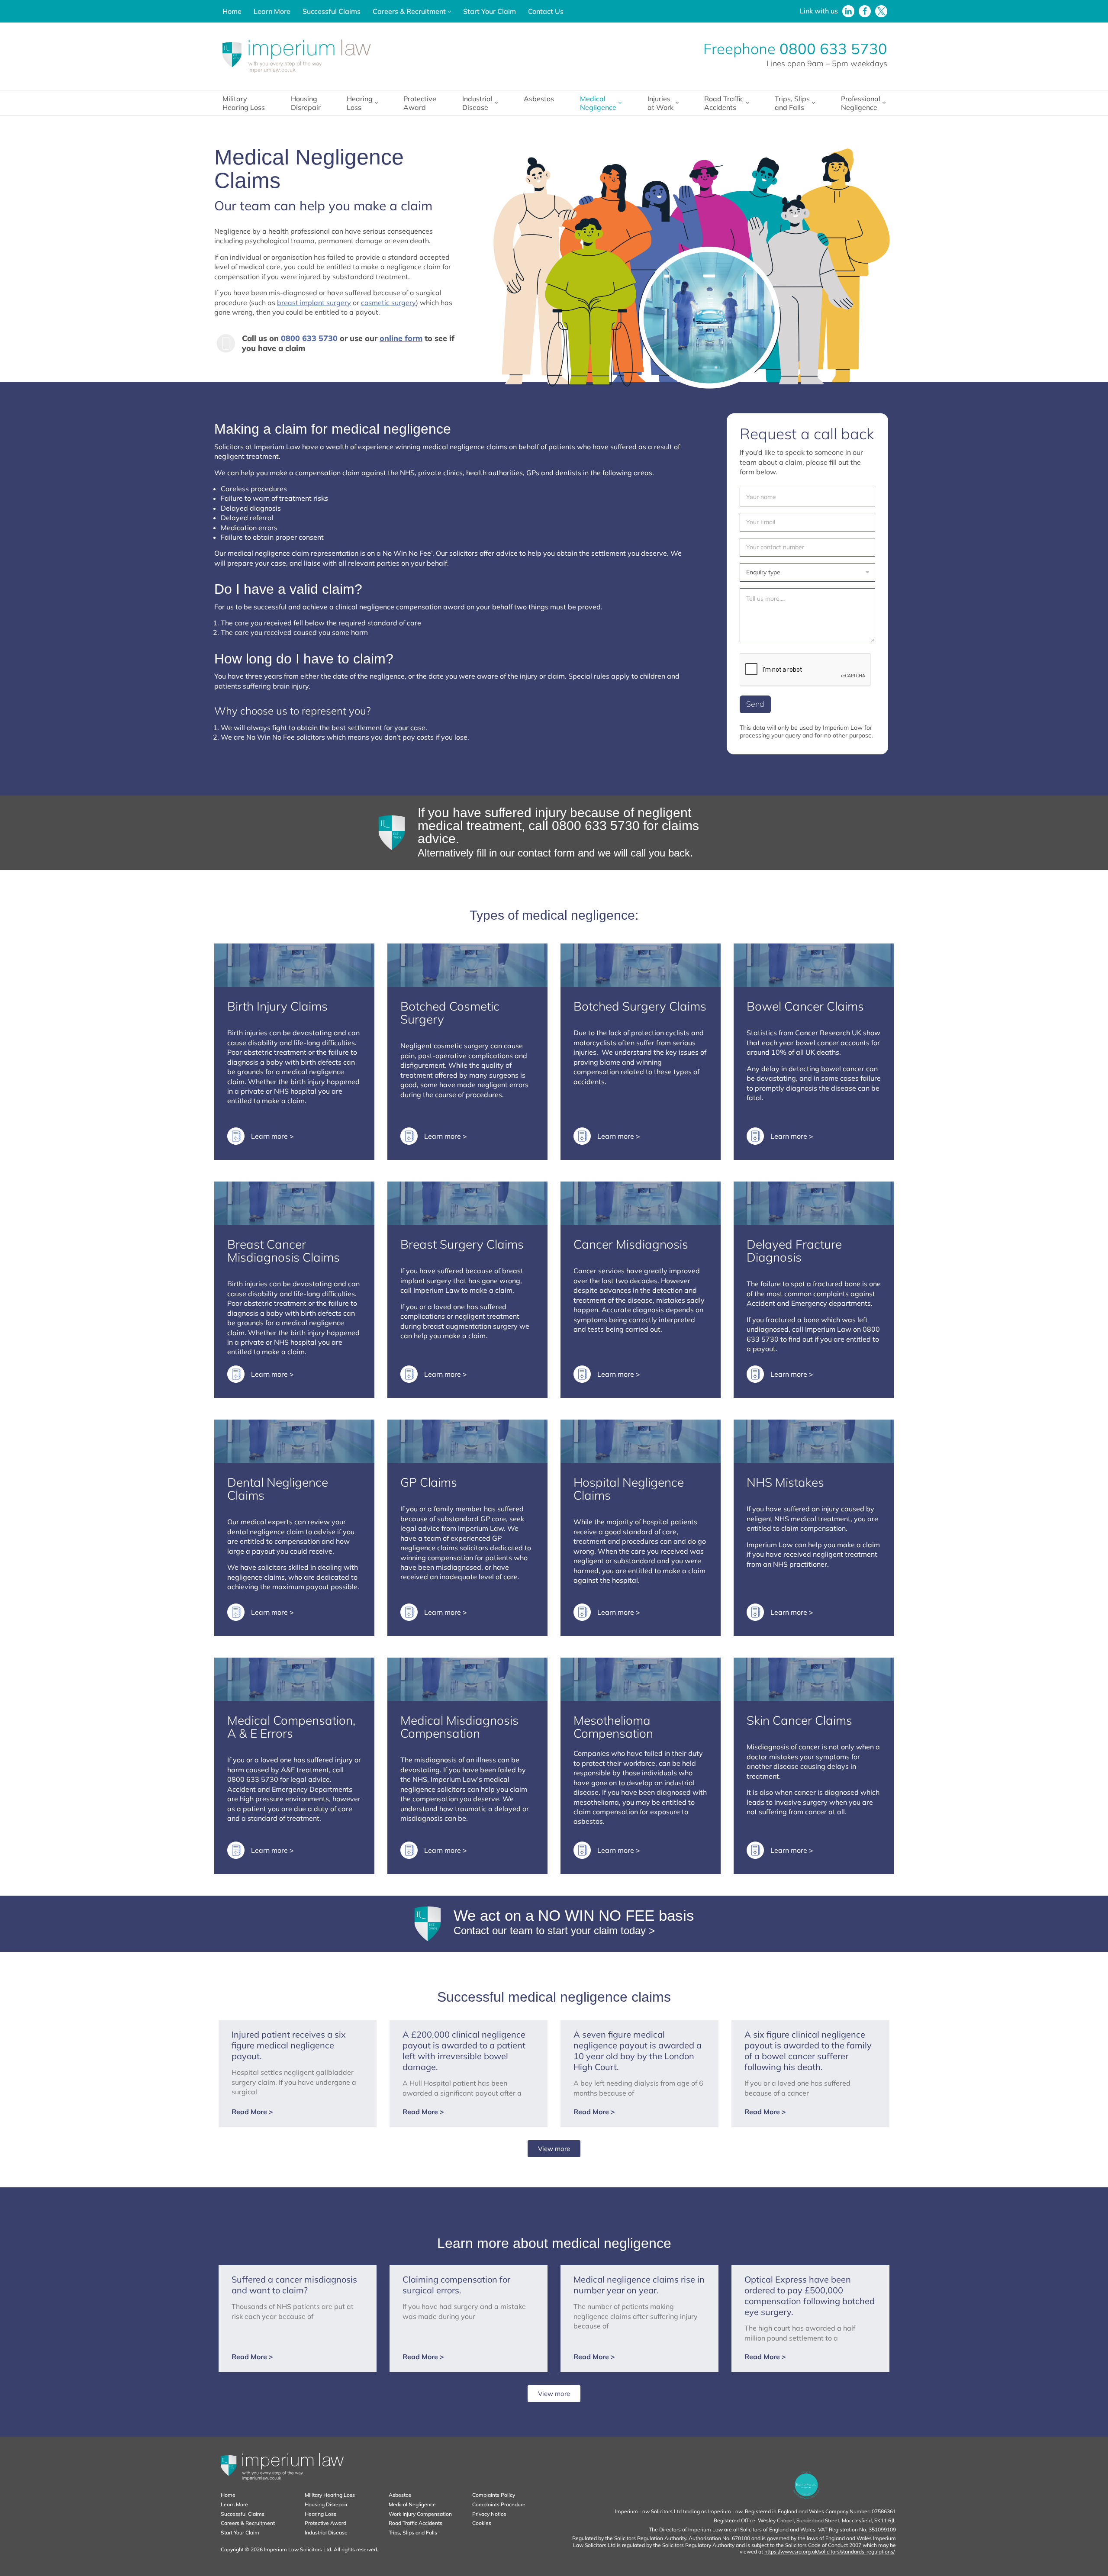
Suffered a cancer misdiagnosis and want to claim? (294, 2285)
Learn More (272, 11)
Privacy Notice (489, 2514)
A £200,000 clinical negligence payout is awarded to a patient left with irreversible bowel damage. (464, 2051)
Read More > (252, 2112)
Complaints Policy (494, 2495)
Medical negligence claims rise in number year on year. (639, 2285)
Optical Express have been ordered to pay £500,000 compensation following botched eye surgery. (810, 2296)
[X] (881, 11)
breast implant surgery (314, 303)
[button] (449, 11)
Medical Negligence (412, 2504)
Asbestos (539, 99)
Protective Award (420, 103)
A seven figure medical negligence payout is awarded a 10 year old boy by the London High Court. (638, 2051)
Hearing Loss (320, 2514)
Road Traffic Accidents (415, 2523)
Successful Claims (332, 11)
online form (401, 338)
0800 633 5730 (833, 49)
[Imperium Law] (296, 56)
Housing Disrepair (306, 103)
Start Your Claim (490, 11)
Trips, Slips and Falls (413, 2533)
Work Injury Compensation (420, 2514)
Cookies (482, 2523)
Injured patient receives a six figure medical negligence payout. (289, 2045)
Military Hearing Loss (244, 103)
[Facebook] (865, 11)
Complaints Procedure (499, 2504)
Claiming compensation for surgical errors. (456, 2285)
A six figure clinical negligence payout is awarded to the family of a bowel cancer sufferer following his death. (808, 2051)
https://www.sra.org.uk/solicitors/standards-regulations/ (829, 2552)
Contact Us (546, 11)
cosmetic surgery (388, 303)
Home (232, 11)
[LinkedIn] (848, 11)
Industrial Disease (326, 2533)
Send (755, 704)
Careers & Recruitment (248, 2523)
